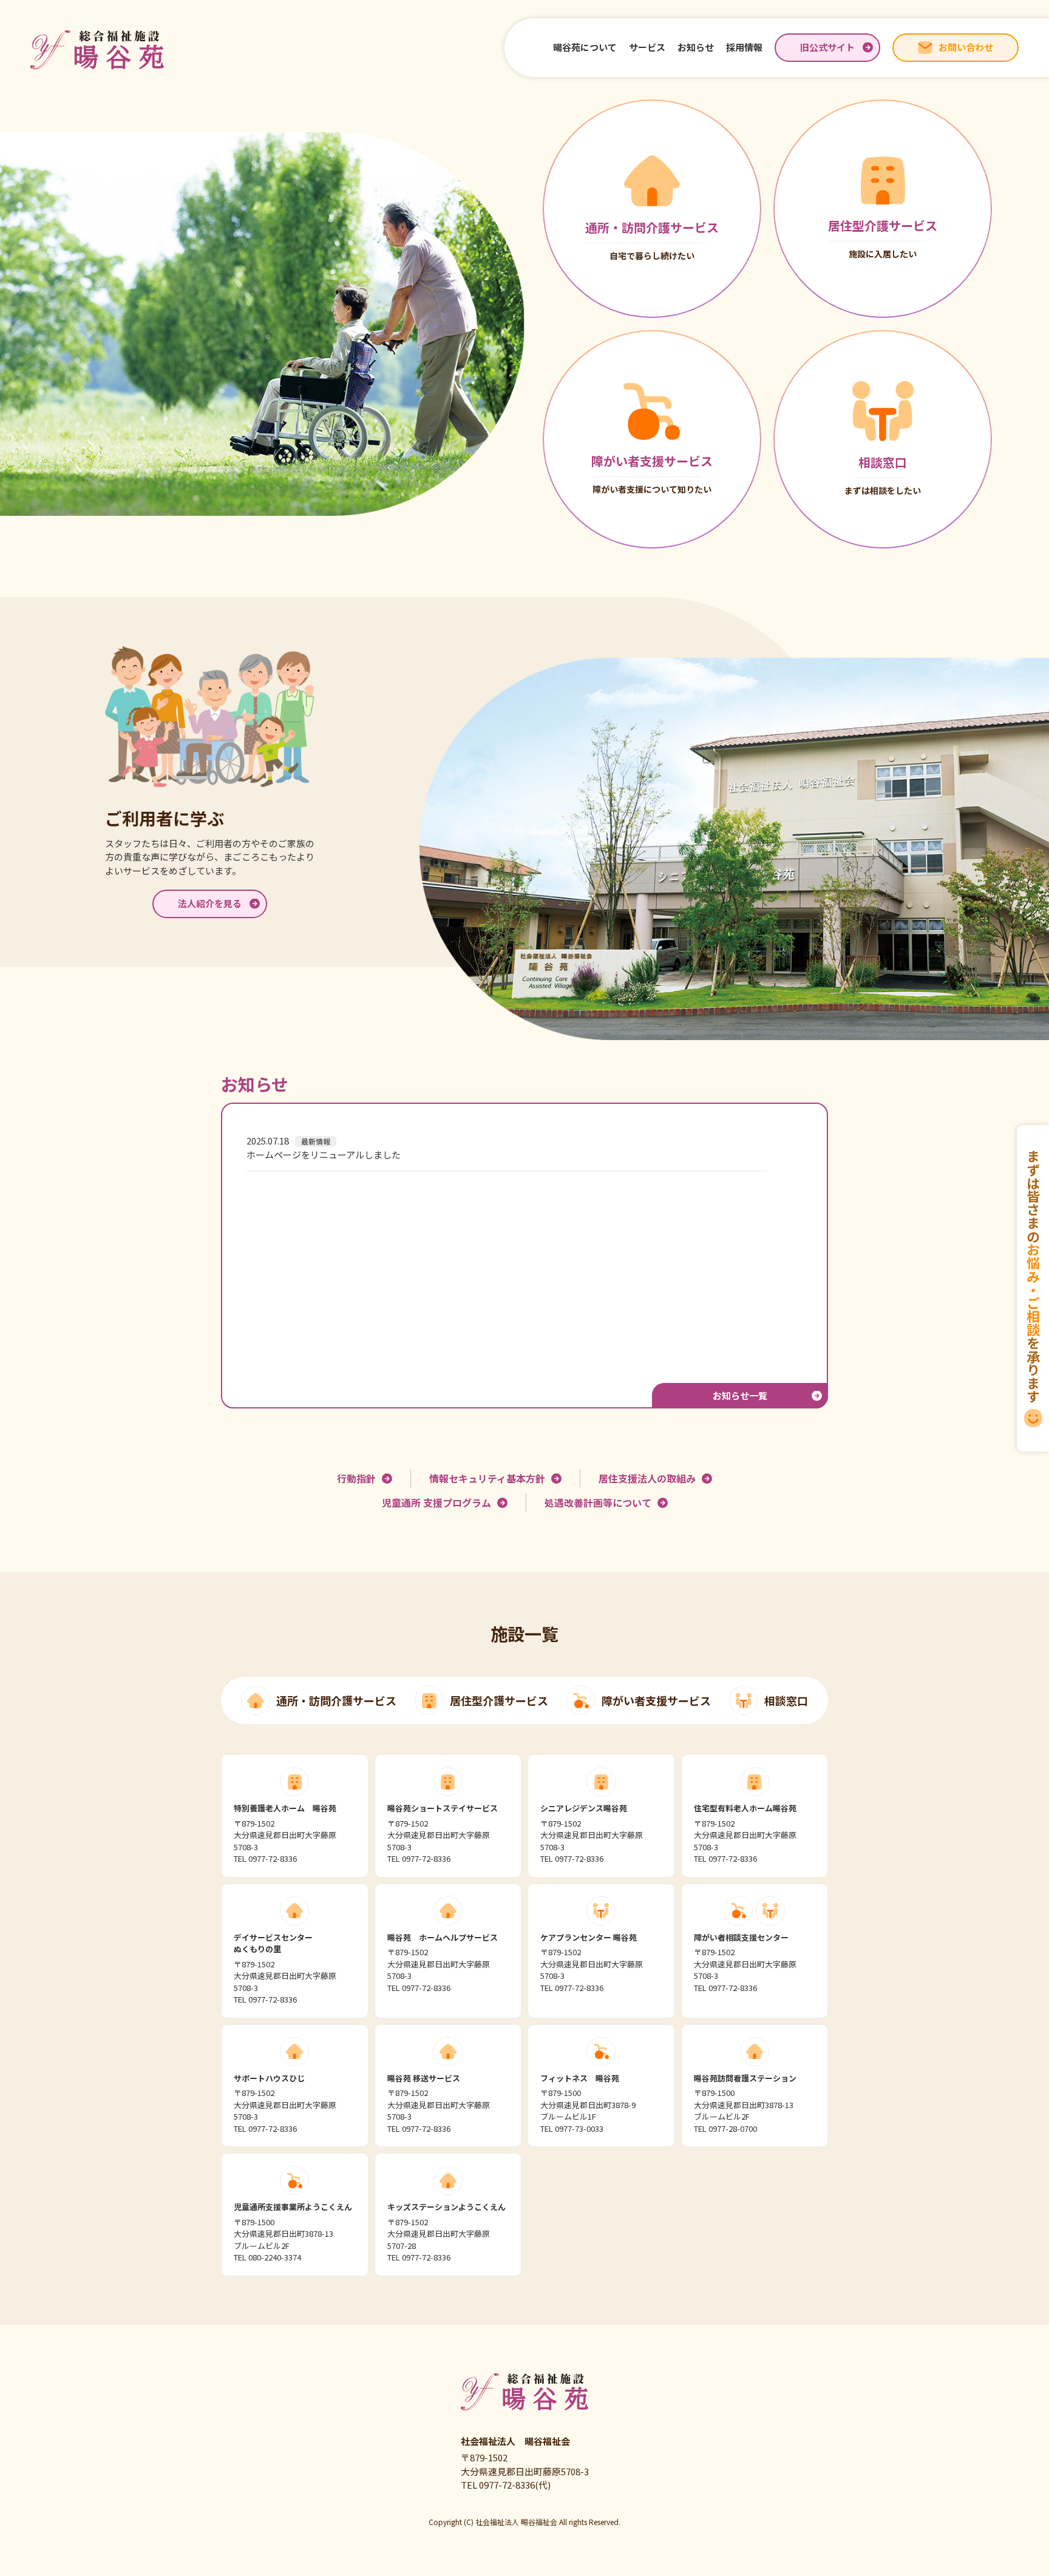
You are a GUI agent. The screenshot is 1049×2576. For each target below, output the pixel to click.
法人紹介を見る (210, 903)
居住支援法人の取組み (647, 1478)
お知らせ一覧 (740, 1395)
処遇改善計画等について (598, 1503)
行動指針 (356, 1478)
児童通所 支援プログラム (436, 1503)
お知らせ (696, 47)
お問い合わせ (966, 47)
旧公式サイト (827, 47)
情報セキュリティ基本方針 (487, 1478)
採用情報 (744, 47)
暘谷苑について (585, 47)
